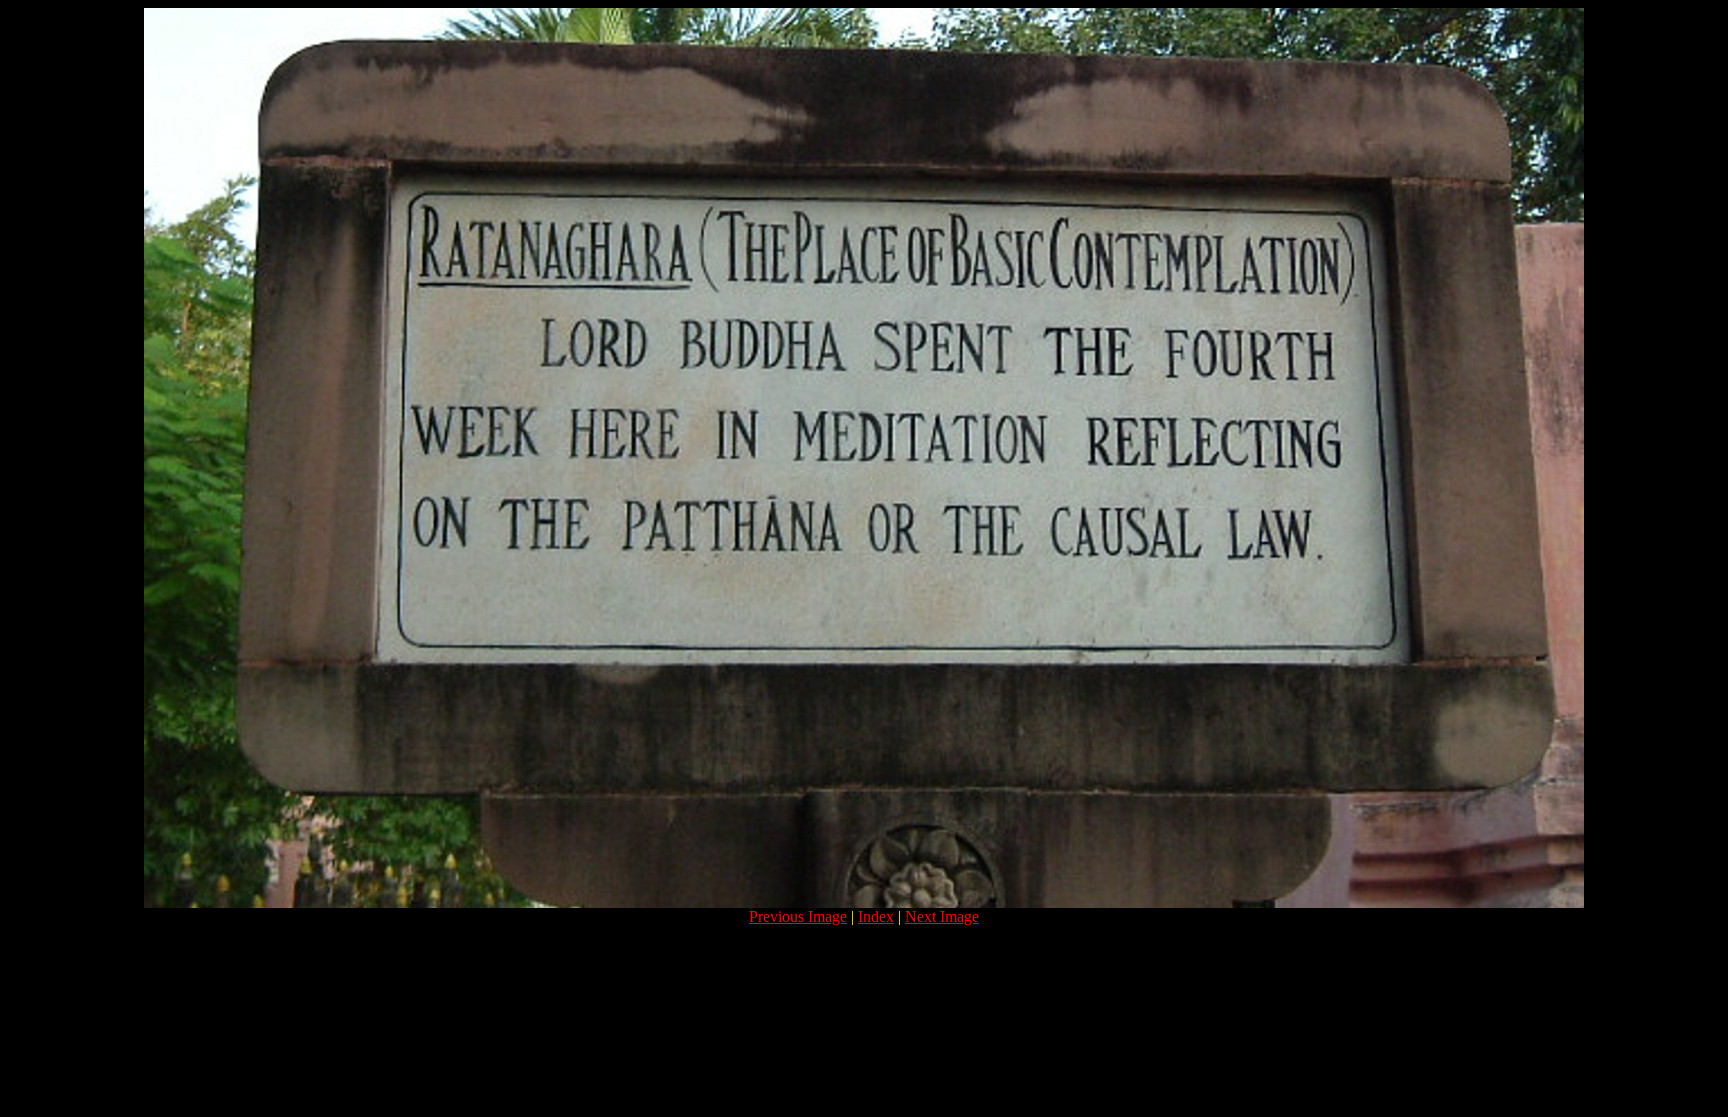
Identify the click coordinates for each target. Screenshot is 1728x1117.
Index (876, 916)
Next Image (942, 916)
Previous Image (798, 916)
